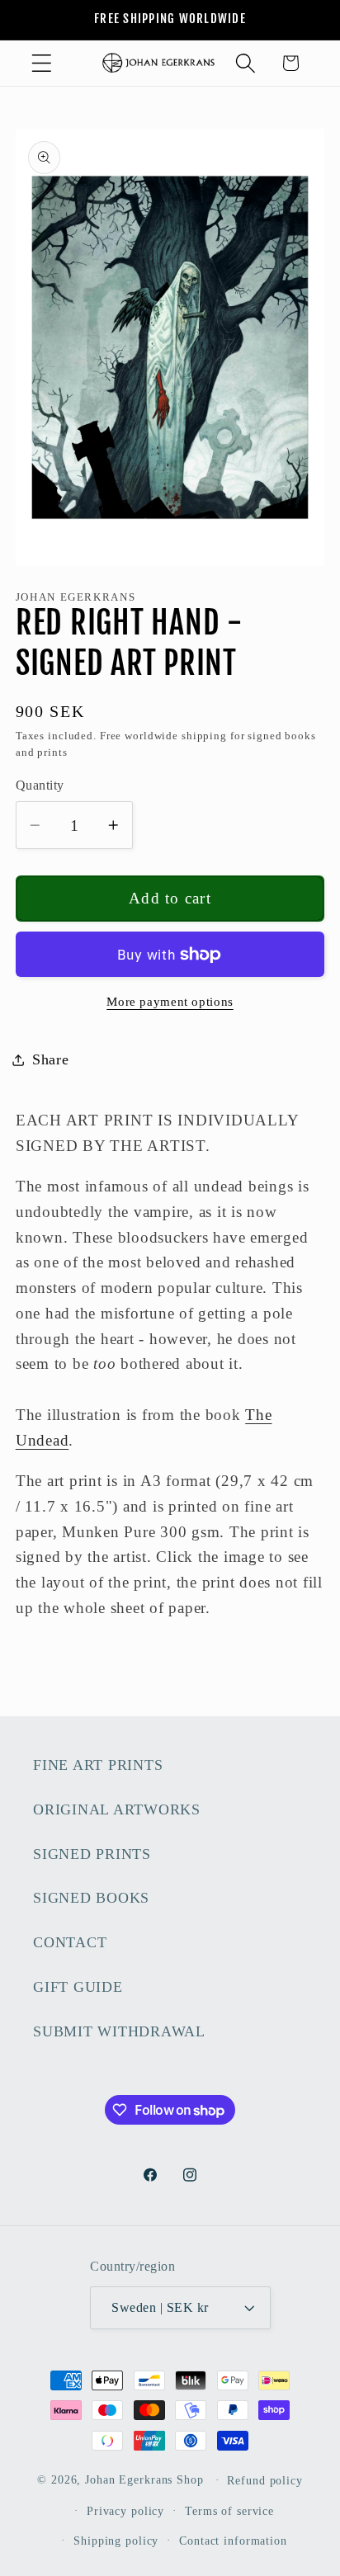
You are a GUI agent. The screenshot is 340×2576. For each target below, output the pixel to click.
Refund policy (264, 2481)
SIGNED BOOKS (91, 1898)
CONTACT (70, 1942)
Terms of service (229, 2511)
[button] (42, 63)
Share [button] (51, 1059)
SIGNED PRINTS (92, 1854)
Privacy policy (125, 2511)
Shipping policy (116, 2541)
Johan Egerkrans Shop (144, 2480)
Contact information (233, 2541)
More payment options (170, 1002)
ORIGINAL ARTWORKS (117, 1809)
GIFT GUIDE (78, 1987)
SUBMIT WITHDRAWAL (119, 2031)
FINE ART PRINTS (98, 1765)
